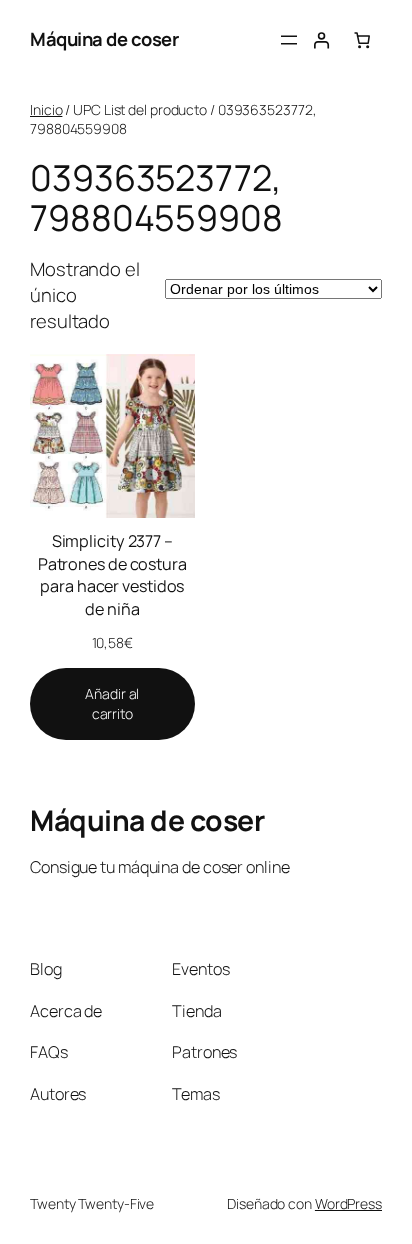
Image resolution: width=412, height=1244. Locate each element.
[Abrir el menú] (289, 40)
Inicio (46, 109)
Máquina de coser (104, 39)
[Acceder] (321, 40)
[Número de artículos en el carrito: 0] (362, 40)
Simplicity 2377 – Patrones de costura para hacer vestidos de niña (112, 575)
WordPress (348, 1203)
